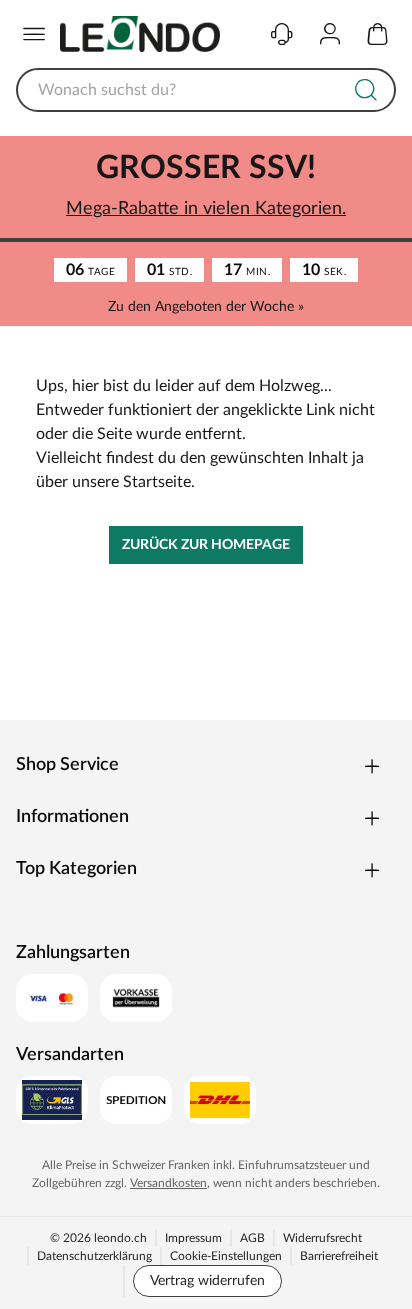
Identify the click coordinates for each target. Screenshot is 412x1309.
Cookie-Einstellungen (226, 1256)
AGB (252, 1238)
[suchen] (366, 90)
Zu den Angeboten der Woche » (206, 307)
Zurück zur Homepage (206, 545)
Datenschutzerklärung (94, 1256)
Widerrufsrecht (322, 1238)
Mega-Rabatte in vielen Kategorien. (206, 209)
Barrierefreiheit (339, 1256)
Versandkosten (168, 1183)
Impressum (193, 1238)
